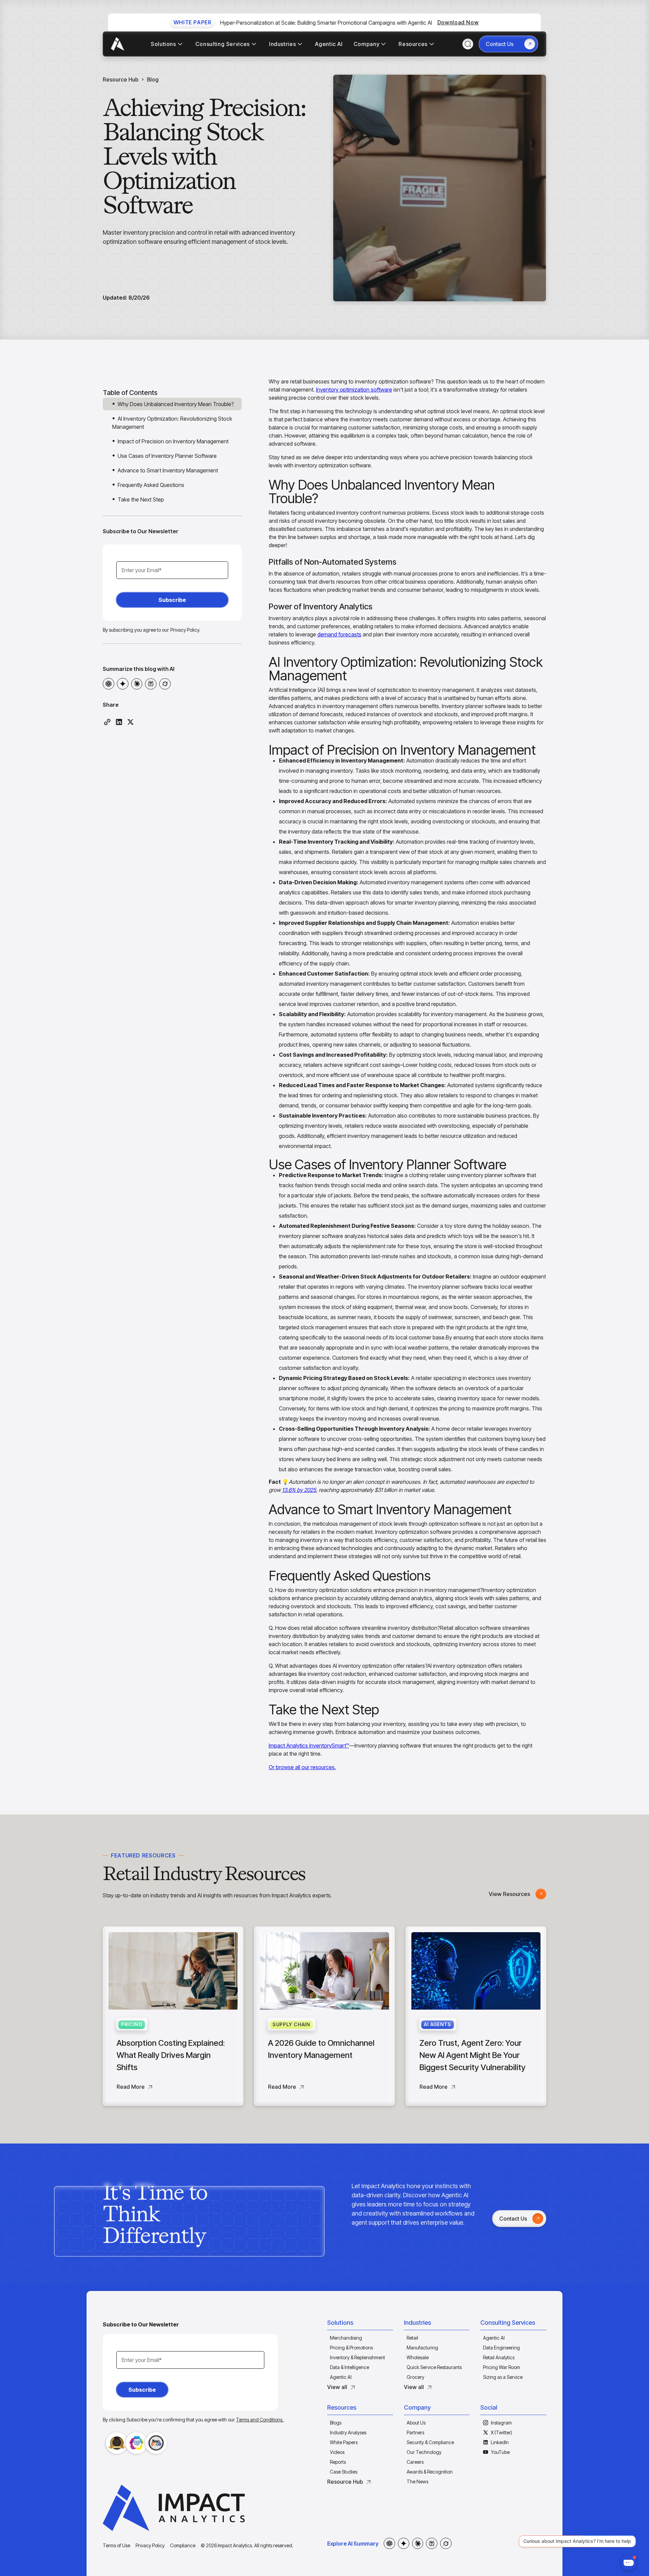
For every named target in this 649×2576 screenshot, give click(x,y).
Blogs (336, 2423)
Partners (415, 2432)
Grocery (415, 2377)
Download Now (458, 22)
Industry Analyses (348, 2432)
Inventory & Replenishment (357, 2357)
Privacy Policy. (185, 630)
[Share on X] (130, 722)
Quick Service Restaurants (434, 2367)
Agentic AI (341, 2377)
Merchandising (346, 2338)
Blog (153, 79)
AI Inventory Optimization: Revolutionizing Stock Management (172, 423)
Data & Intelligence (350, 2367)
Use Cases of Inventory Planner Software (167, 456)
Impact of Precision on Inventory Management (173, 441)
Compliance (183, 2545)
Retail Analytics (499, 2357)
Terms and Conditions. (260, 2420)
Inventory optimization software (354, 390)
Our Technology (424, 2452)
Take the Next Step (141, 499)
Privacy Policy (150, 2545)
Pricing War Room (502, 2367)
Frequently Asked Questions (151, 485)
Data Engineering (501, 2348)
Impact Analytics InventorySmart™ (309, 1746)
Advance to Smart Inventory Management (168, 470)
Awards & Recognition (430, 2472)
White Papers (344, 2442)
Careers (415, 2462)
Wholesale (418, 2357)
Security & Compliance (430, 2442)
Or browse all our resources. (302, 1767)
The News (417, 2481)
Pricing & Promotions (351, 2348)
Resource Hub (121, 79)
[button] (360, 2324)
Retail (412, 2338)
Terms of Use (116, 2545)
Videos (337, 2452)
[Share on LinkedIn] (119, 722)
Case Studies (344, 2472)
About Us (416, 2423)
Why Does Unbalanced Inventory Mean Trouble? (176, 404)
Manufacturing (422, 2348)
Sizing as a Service (503, 2377)
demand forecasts (339, 634)
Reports (338, 2462)
